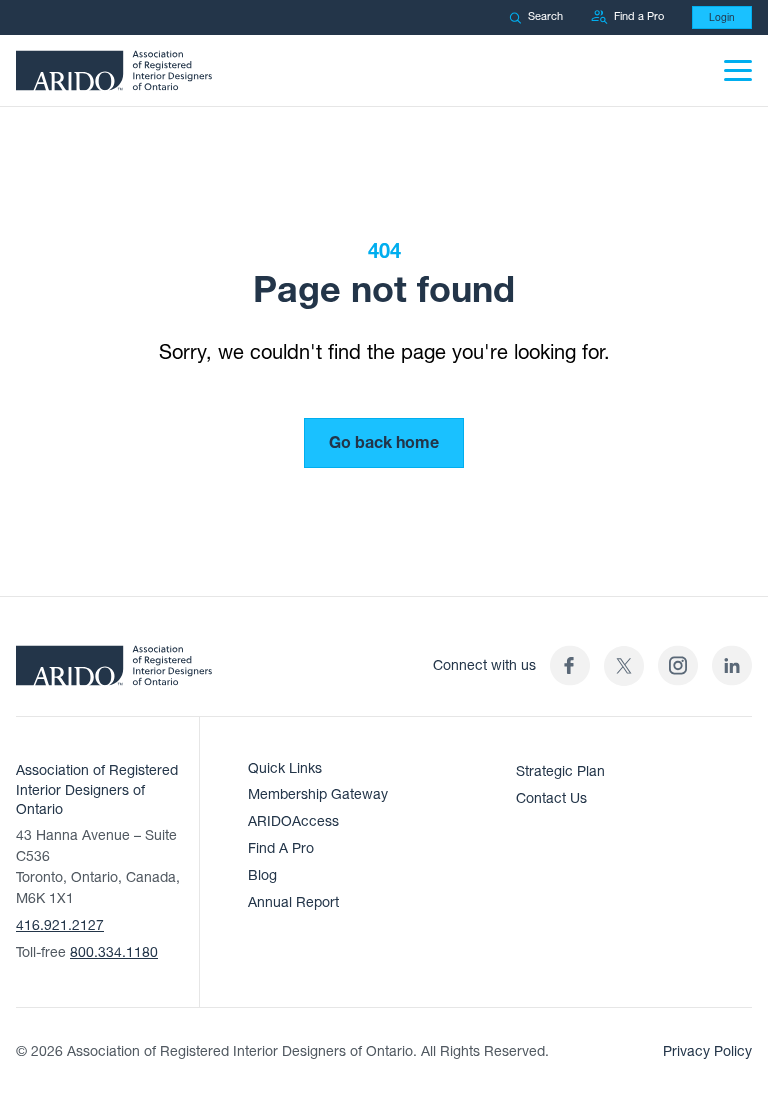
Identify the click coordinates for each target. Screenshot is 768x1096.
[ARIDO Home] (114, 672)
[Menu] (738, 70)
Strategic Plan (560, 771)
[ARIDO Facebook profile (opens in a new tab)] (570, 665)
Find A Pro (281, 848)
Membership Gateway (318, 794)
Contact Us (551, 798)
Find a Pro (639, 16)
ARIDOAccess (293, 821)
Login (722, 17)
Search (545, 16)
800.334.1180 (114, 952)
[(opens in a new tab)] (624, 665)
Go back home (384, 443)
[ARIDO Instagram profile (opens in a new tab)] (678, 665)
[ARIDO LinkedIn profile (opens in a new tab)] (732, 665)
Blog (262, 875)
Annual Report (293, 902)
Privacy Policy (707, 1051)
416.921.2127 (60, 925)
